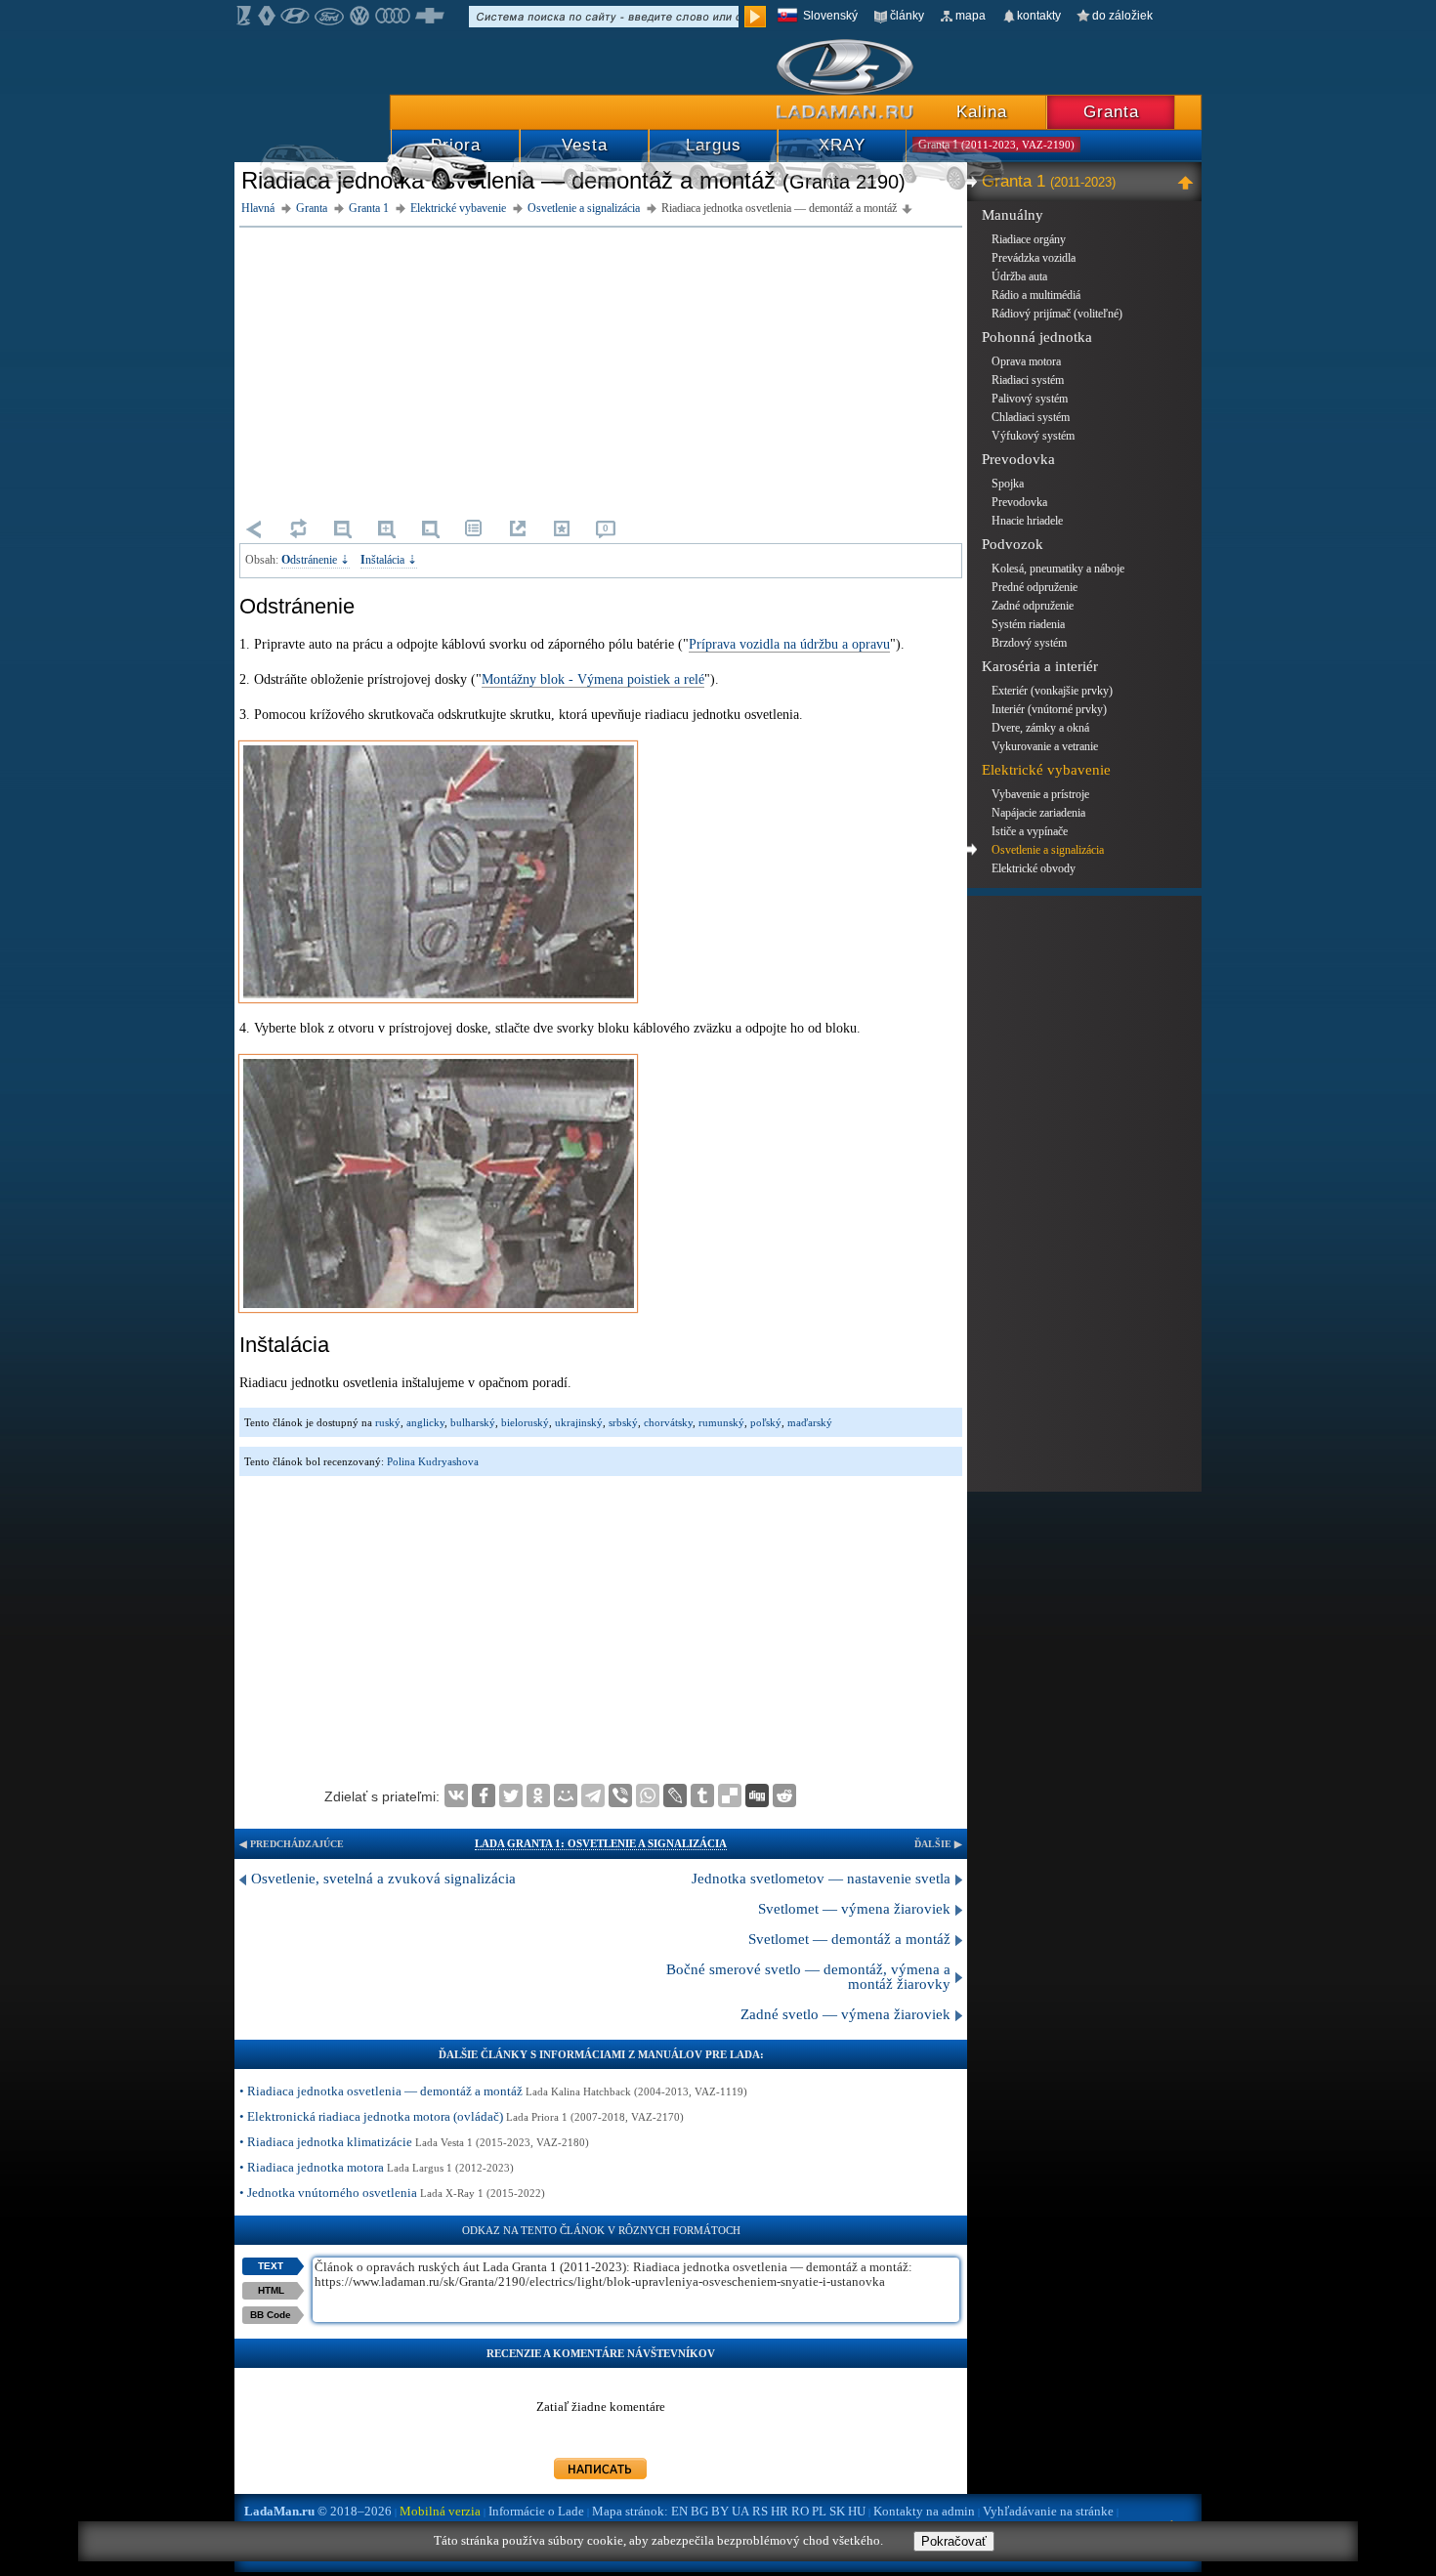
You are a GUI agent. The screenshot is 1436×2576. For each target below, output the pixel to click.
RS (760, 2511)
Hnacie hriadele (1027, 521)
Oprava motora (1026, 361)
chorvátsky (668, 1422)
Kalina (982, 112)
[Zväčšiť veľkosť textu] (386, 528)
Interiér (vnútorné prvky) (1049, 709)
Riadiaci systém (1028, 380)
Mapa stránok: (630, 2511)
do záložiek (1122, 16)
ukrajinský (579, 1422)
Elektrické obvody (1034, 868)
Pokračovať (954, 2541)
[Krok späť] (254, 528)
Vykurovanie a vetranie (1045, 746)
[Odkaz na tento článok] (518, 528)
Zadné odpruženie (1033, 606)
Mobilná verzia (440, 2511)
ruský (388, 1422)
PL (819, 2511)
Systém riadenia (1028, 624)
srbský (623, 1422)
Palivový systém (1030, 399)
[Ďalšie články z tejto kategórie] (474, 528)
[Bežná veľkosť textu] (430, 528)
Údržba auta (1019, 276)
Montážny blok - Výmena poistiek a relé (593, 679)
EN (679, 2511)
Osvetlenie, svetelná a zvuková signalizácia (383, 1879)
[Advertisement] (601, 369)
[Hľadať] (755, 17)
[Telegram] (593, 1795)
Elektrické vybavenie (1046, 770)
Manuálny (1013, 215)
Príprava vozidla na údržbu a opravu (789, 644)
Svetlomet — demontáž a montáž (849, 1939)
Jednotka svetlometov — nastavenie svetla (821, 1879)
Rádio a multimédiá (1036, 295)
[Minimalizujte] (1188, 182)
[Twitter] (511, 1795)
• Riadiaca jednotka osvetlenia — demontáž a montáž (493, 2091)
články (907, 16)
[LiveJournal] (675, 1795)
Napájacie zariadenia (1038, 813)
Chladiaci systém (1031, 417)
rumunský (721, 1422)
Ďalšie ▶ (938, 1844)
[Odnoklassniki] (538, 1795)
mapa (971, 16)
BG (699, 2511)
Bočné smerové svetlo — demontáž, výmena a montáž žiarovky (808, 1977)
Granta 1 (1049, 181)
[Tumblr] (702, 1795)
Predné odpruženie (1035, 587)
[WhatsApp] (648, 1795)
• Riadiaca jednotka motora (377, 2167)
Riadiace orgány (1029, 239)
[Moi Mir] (566, 1795)
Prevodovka (1018, 459)
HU (857, 2511)
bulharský (473, 1422)
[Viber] (620, 1795)
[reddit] (784, 1795)
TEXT (271, 2266)
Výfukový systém (1033, 436)
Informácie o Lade (536, 2511)
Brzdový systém (1029, 643)
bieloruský (525, 1422)
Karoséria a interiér (1040, 666)
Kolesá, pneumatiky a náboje (1058, 569)
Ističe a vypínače (1030, 831)
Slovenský (830, 16)
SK (837, 2511)
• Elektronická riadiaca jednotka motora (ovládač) (462, 2116)
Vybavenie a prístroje (1040, 794)
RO (800, 2511)
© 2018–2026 (318, 2511)
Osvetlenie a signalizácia (1048, 850)
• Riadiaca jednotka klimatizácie (414, 2142)
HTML (271, 2290)
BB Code (271, 2315)
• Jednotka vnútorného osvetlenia (392, 2193)
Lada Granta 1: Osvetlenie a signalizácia (601, 1843)
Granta (1111, 112)
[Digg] (757, 1795)
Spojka (1008, 484)
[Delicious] (730, 1795)
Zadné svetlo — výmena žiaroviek (845, 2014)
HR (780, 2511)
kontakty (1039, 16)
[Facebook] (484, 1795)
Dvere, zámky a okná (1040, 728)
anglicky (425, 1422)
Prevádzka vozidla (1034, 258)
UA (740, 2511)
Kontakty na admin (924, 2511)
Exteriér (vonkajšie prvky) (1052, 691)
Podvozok (1013, 544)
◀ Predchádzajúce (292, 1844)
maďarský (810, 1422)
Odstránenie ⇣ (316, 560)
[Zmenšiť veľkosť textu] (342, 528)
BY (720, 2511)
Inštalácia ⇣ (389, 560)
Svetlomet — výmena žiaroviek (854, 1909)
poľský (766, 1422)
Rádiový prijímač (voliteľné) (1057, 314)
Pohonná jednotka (1037, 337)
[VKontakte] (456, 1795)
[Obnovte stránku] (298, 528)
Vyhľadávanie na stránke (1048, 2511)
